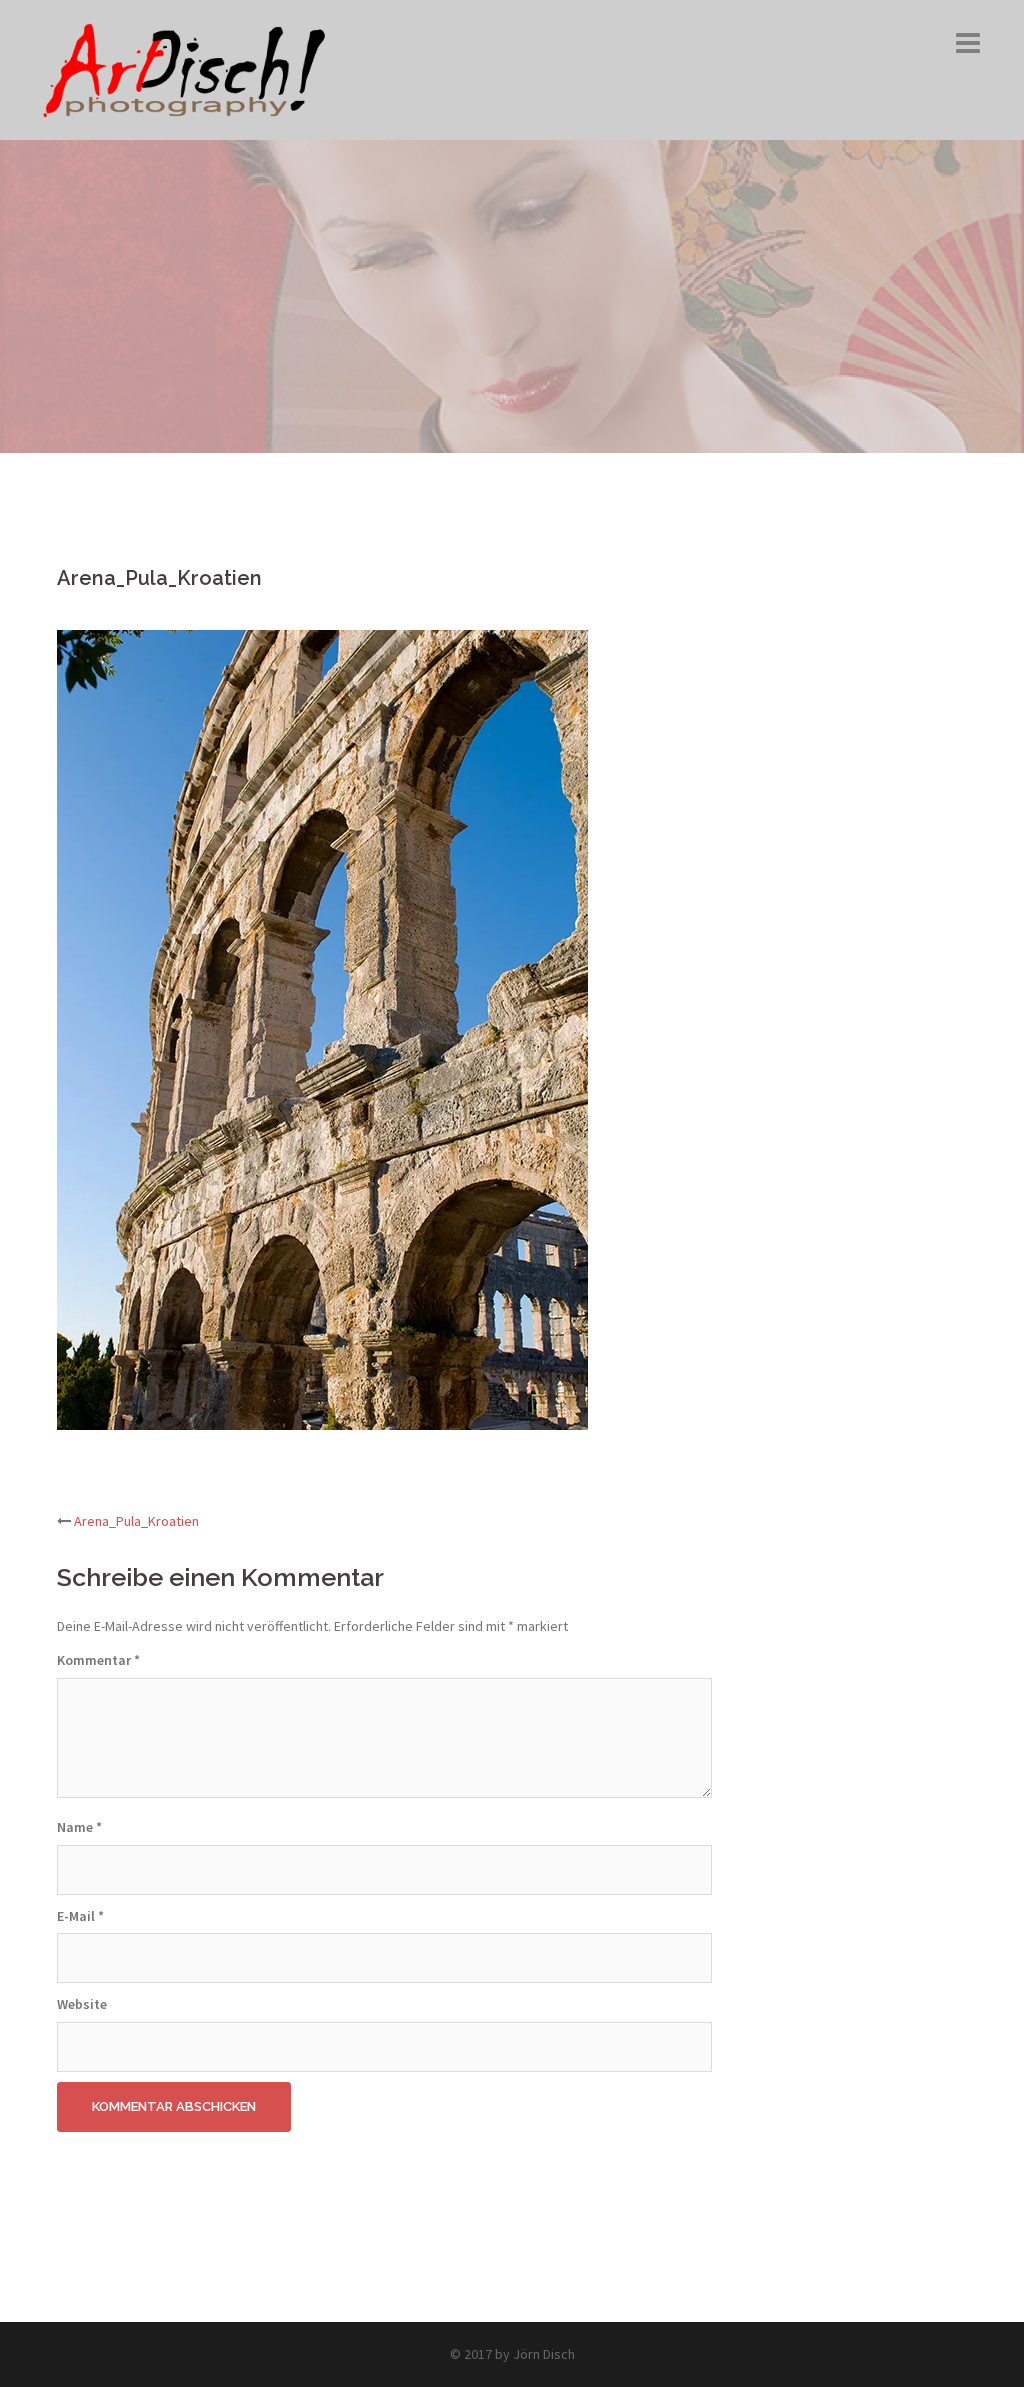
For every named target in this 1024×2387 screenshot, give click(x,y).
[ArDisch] (185, 68)
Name (79, 1827)
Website (82, 2004)
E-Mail (80, 1916)
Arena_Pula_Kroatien (136, 1521)
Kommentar (98, 1660)
